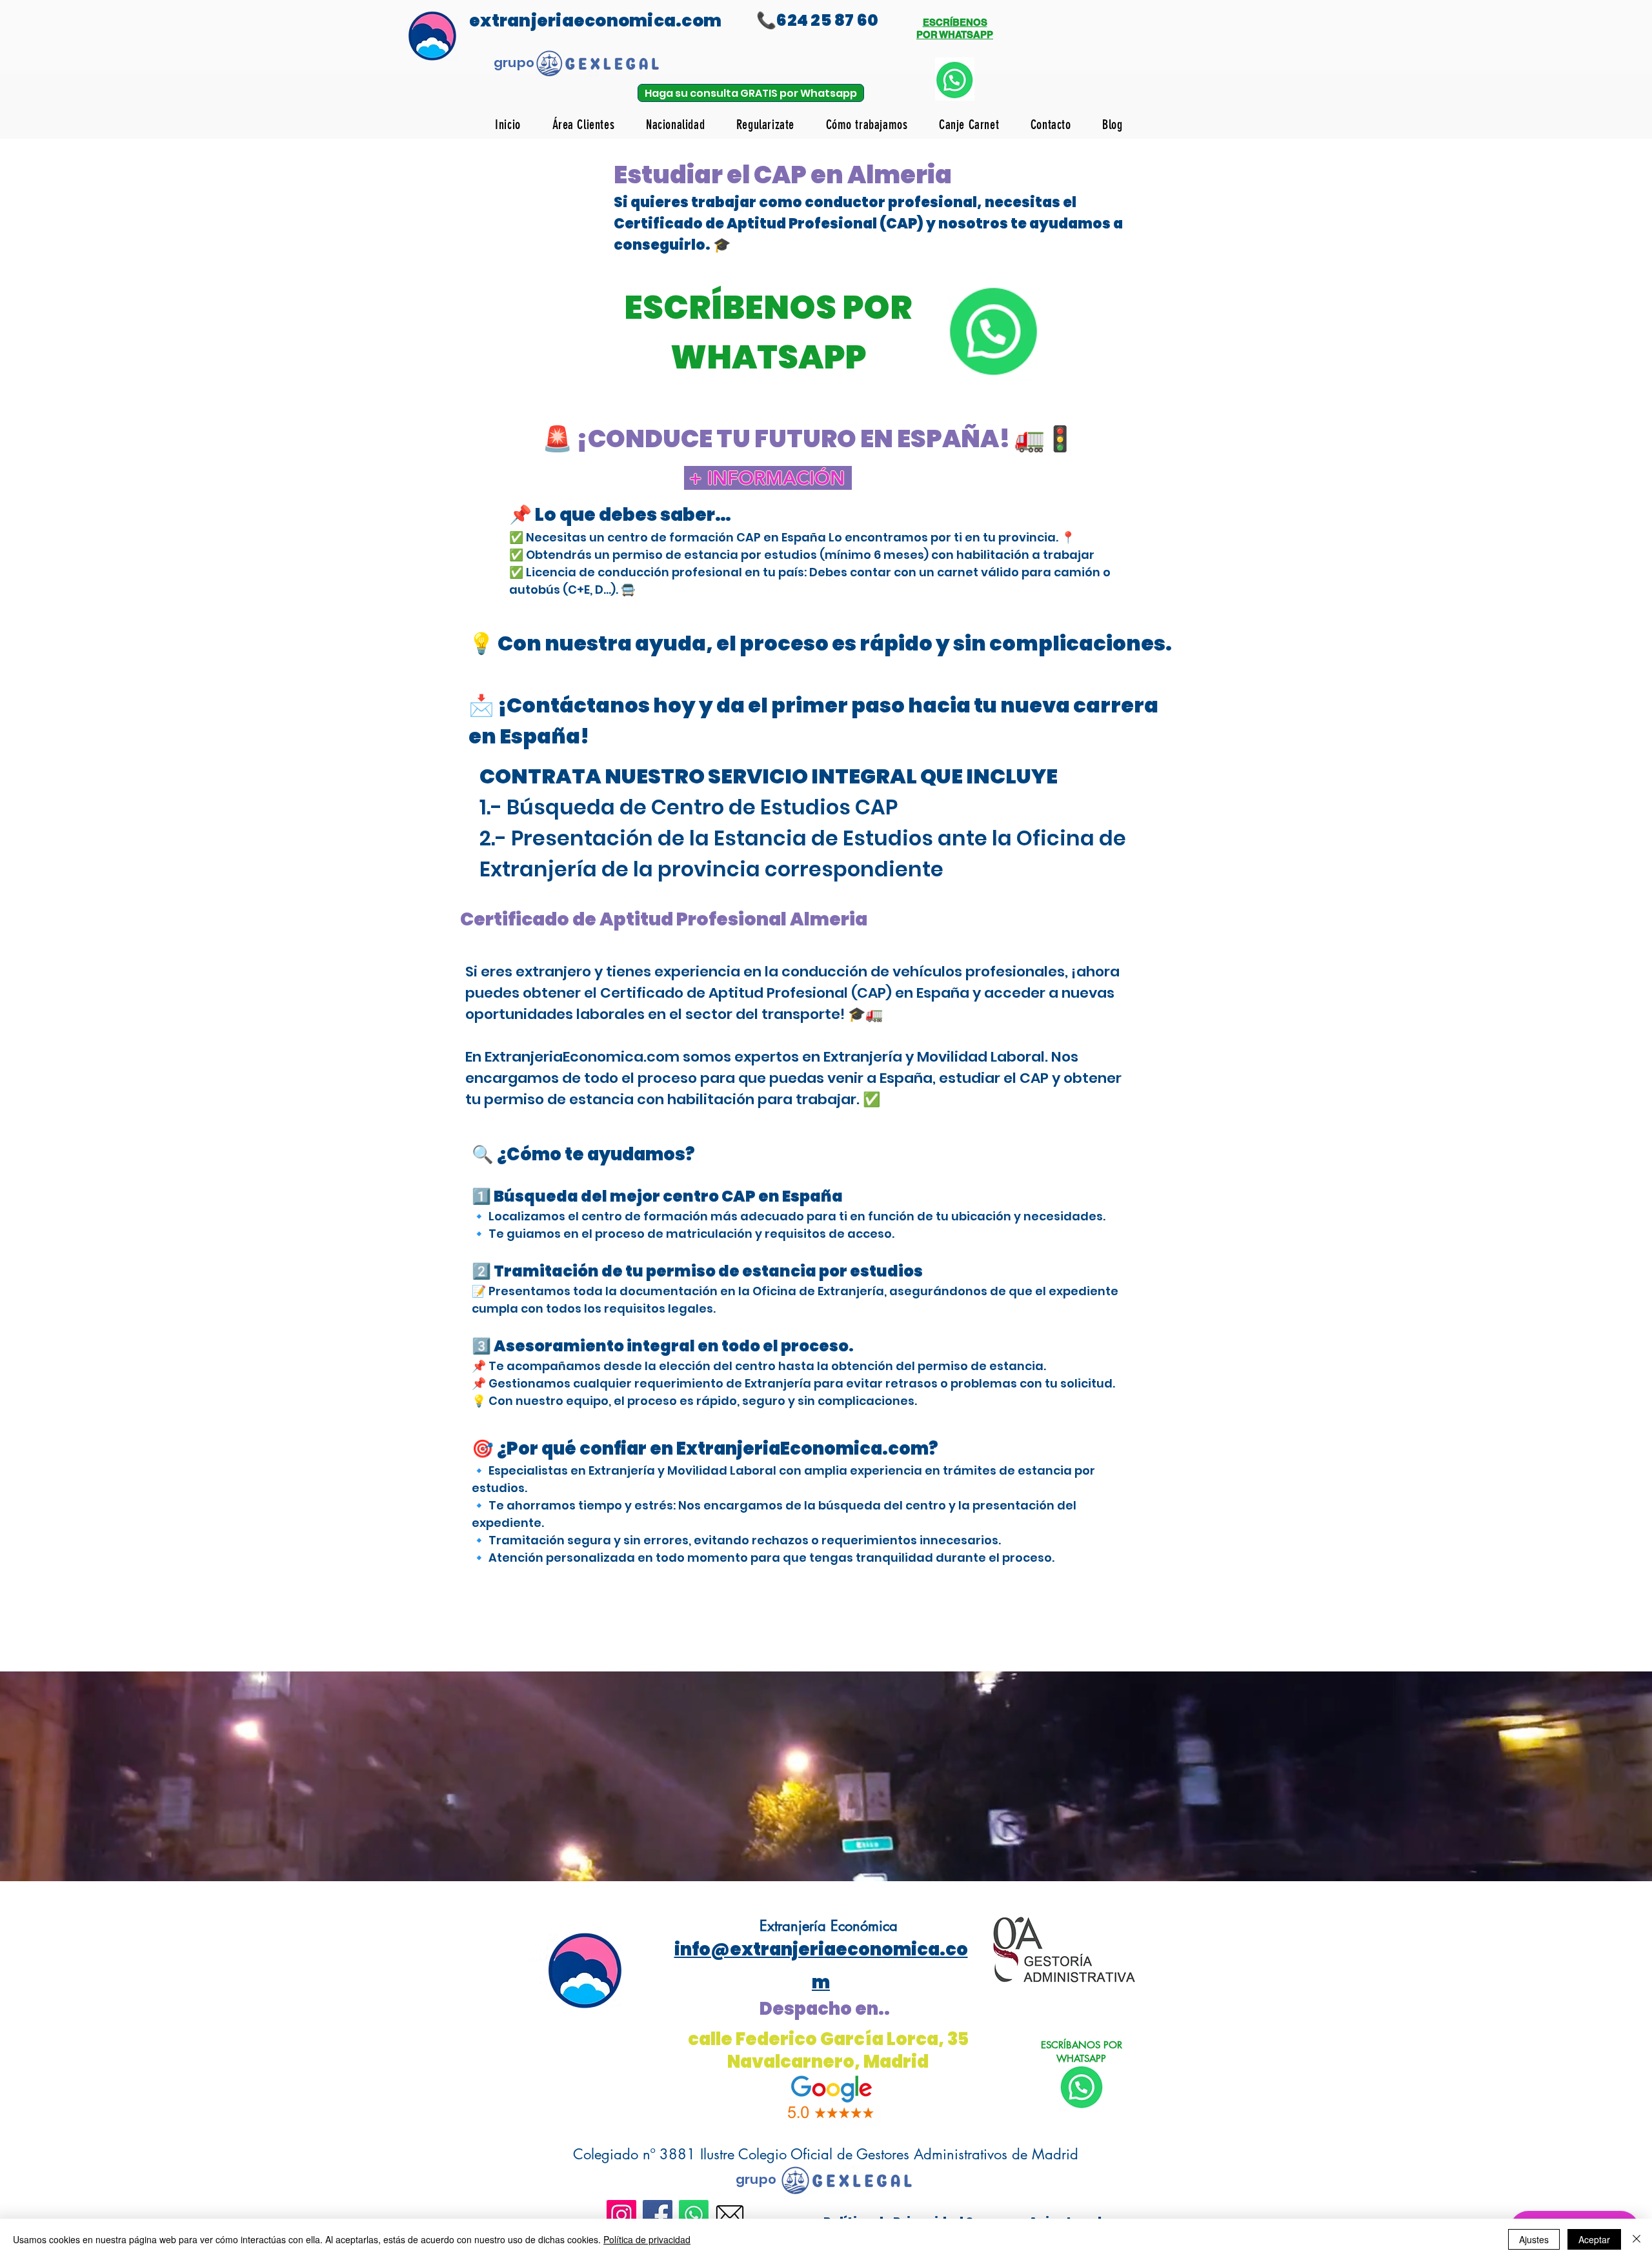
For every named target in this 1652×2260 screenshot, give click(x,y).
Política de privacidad (647, 2239)
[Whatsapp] (694, 2215)
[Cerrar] (1637, 2239)
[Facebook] (658, 2215)
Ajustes (1534, 2239)
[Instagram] (621, 2215)
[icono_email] (730, 2215)
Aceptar (1594, 2239)
